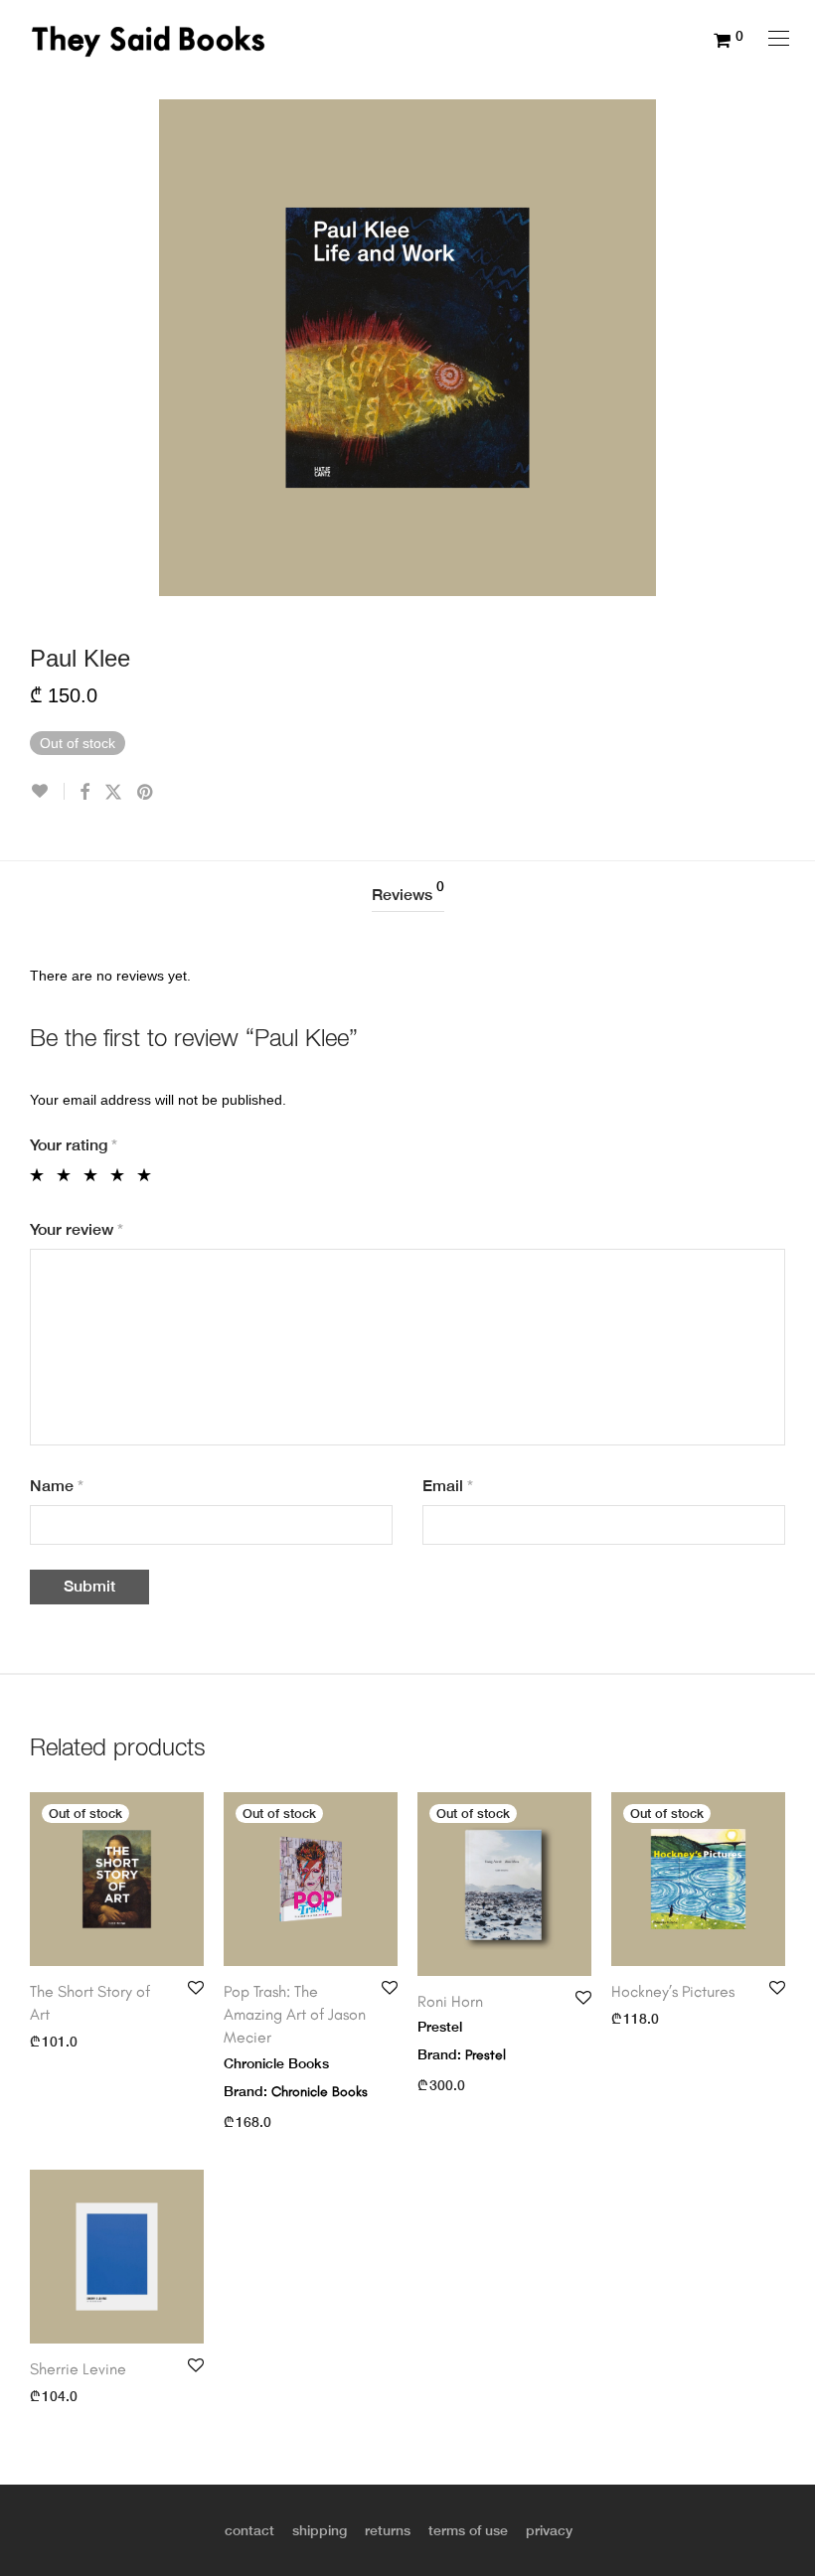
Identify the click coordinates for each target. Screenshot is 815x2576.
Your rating (74, 1145)
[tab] (408, 896)
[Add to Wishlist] (47, 791)
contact (249, 2530)
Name (57, 1486)
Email (448, 1486)
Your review (77, 1229)
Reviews (408, 892)
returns (388, 2530)
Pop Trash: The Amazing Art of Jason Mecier (295, 2015)
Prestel (486, 2055)
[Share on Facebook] (84, 793)
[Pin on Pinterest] (146, 793)
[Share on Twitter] (113, 793)
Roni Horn (450, 2001)
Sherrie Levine (78, 2369)
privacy (549, 2530)
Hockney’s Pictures (675, 1991)
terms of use (468, 2530)
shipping (320, 2530)
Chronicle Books (320, 2092)
